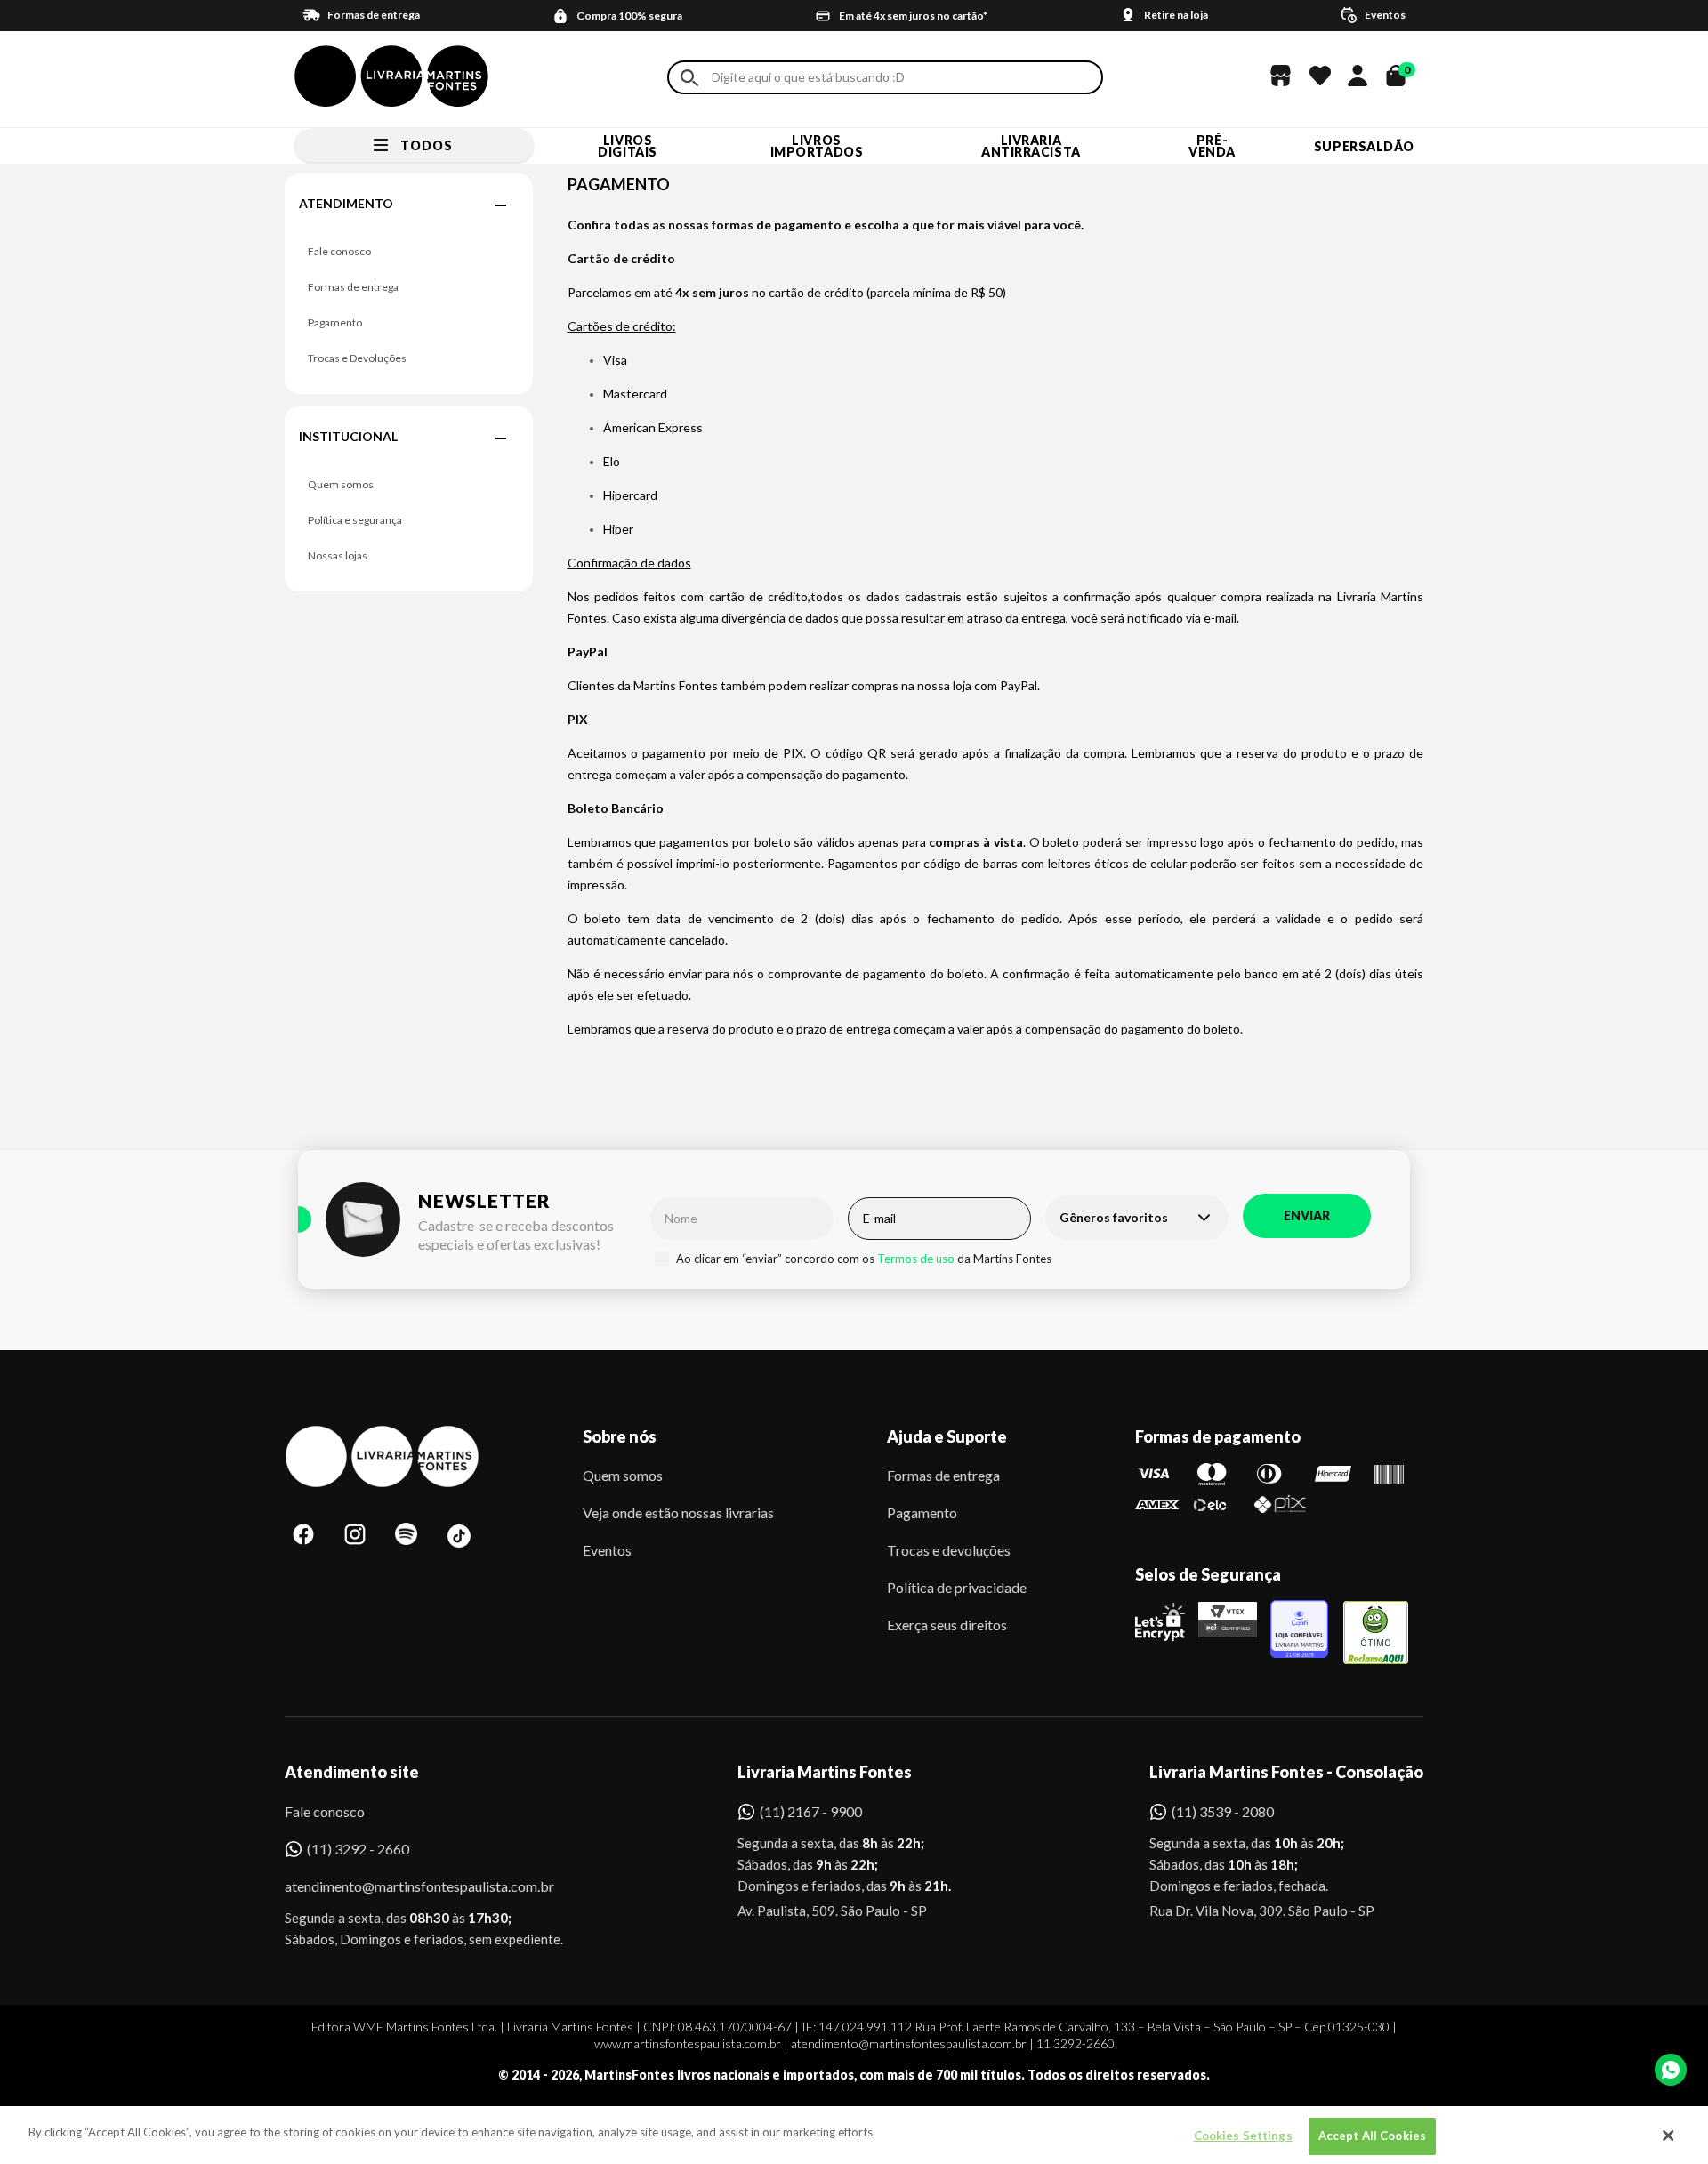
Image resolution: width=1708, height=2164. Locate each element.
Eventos (607, 1550)
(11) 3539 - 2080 (1223, 1811)
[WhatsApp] (1671, 2070)
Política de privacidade (957, 1587)
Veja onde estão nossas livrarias (678, 1512)
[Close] (1668, 2136)
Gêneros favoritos (1114, 1217)
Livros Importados (817, 146)
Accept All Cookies (1372, 2136)
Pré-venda (1212, 146)
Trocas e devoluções (949, 1550)
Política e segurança (355, 520)
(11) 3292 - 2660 (358, 1849)
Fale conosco (339, 251)
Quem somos (341, 484)
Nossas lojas (338, 555)
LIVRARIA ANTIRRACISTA (1031, 146)
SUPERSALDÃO (1364, 146)
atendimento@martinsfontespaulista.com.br (403, 1886)
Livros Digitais (627, 146)
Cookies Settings (1243, 2136)
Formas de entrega (353, 287)
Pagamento (335, 322)
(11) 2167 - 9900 (811, 1811)
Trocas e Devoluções (357, 358)
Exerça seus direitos (947, 1625)
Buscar (689, 78)
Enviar (1307, 1215)
